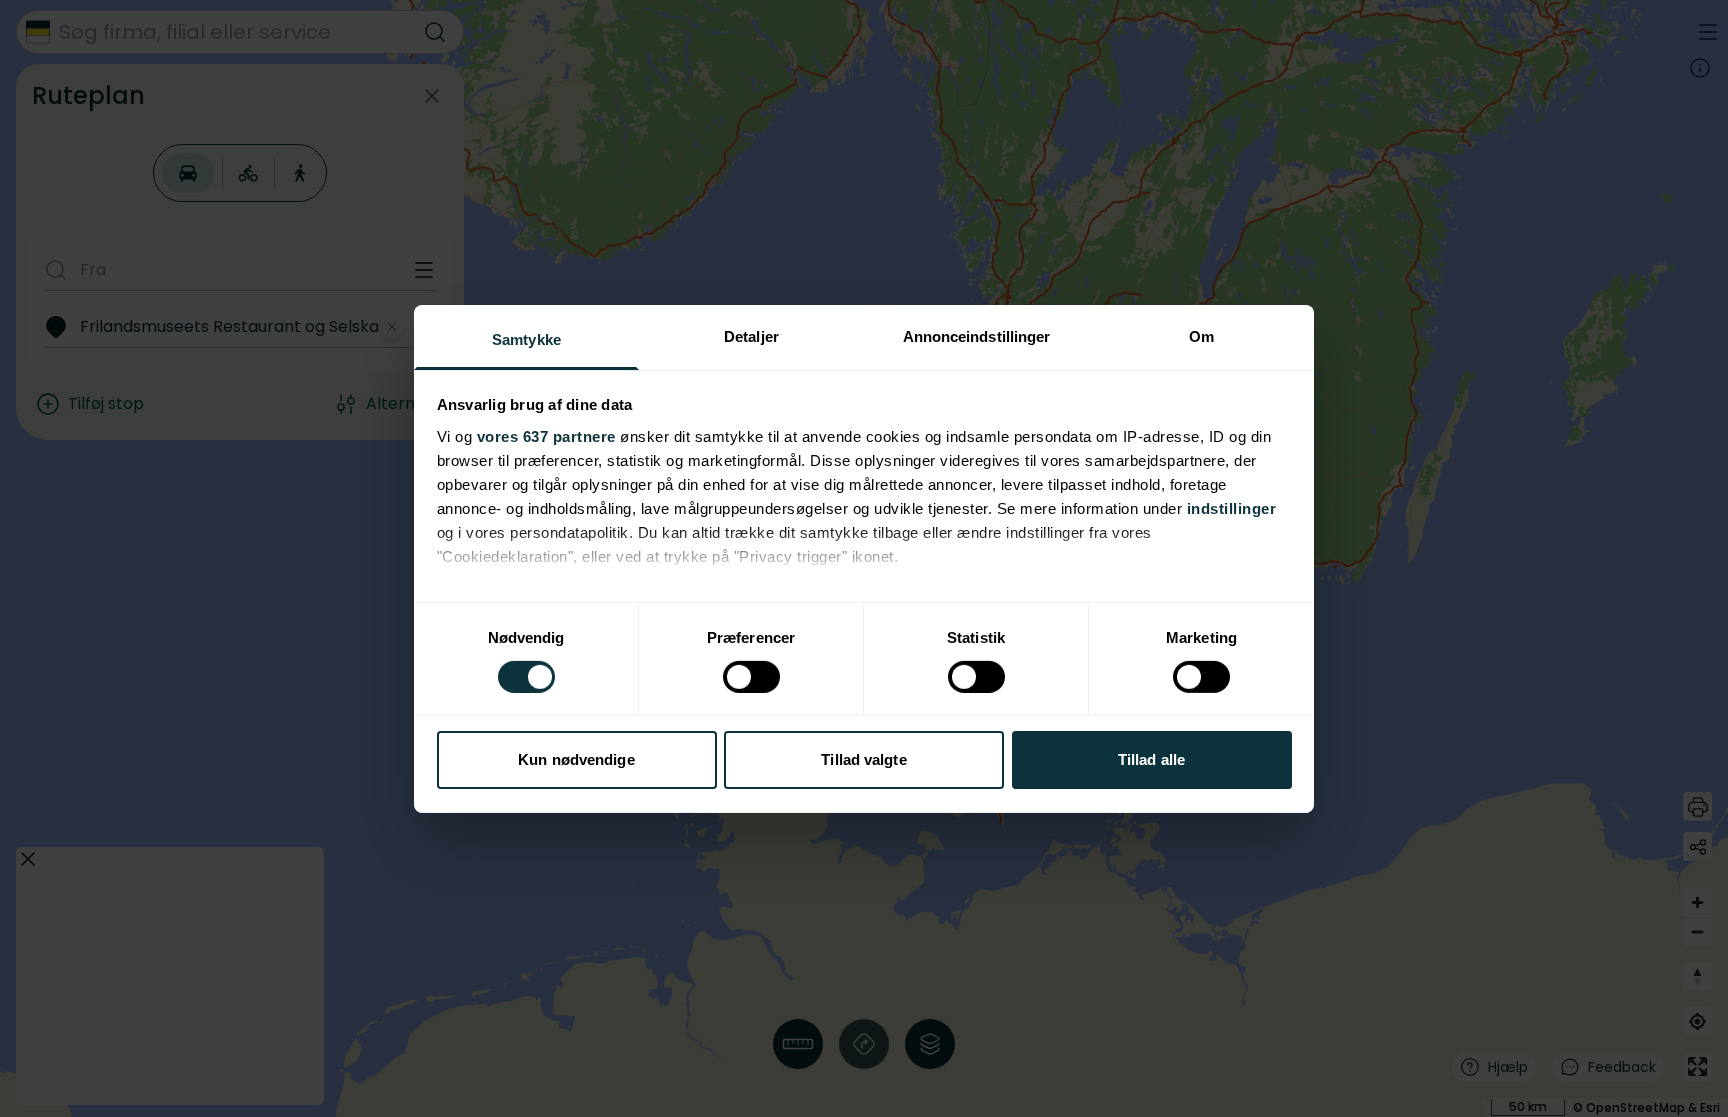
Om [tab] (1201, 335)
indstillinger (1232, 507)
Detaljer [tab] (751, 335)
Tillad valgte (863, 759)
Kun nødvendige (576, 759)
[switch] (751, 677)
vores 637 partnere (546, 435)
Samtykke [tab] (526, 338)
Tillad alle (1151, 759)
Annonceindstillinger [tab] (977, 335)
